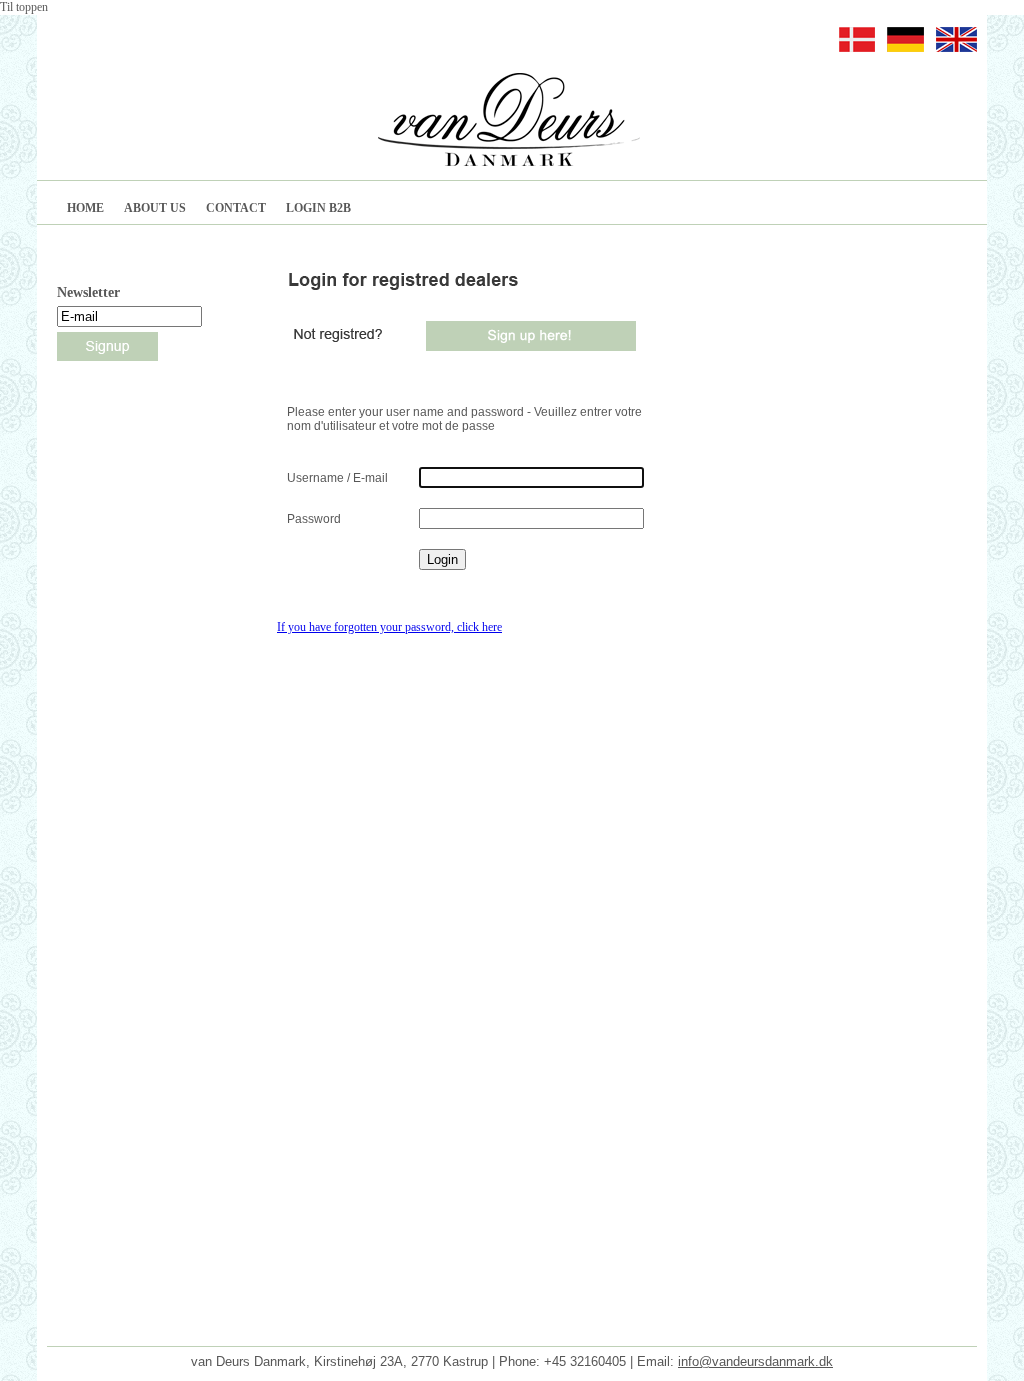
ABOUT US (155, 208)
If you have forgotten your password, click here (389, 627)
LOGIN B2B (318, 208)
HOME (85, 208)
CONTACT (236, 208)
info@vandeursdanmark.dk (755, 1361)
